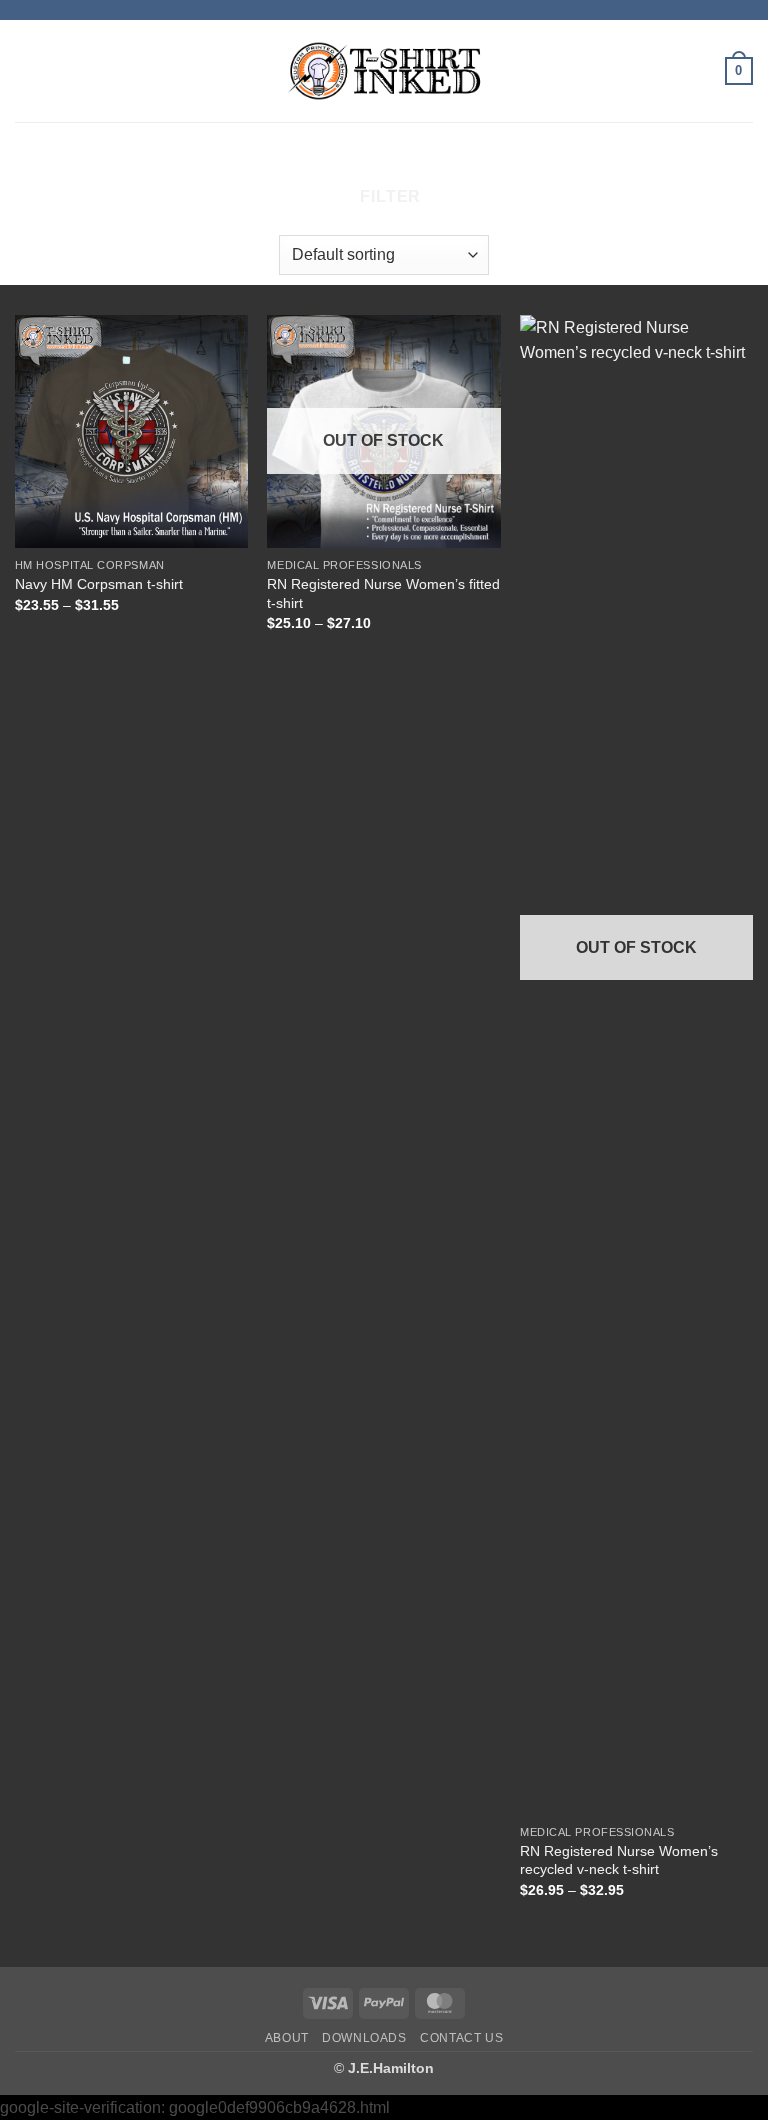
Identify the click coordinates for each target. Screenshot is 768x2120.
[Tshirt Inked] (384, 71)
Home (250, 157)
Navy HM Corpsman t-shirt (99, 584)
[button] (27, 70)
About (287, 2038)
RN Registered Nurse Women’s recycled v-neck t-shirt (619, 1860)
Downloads (364, 2038)
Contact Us (461, 2038)
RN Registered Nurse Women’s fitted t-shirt (383, 593)
